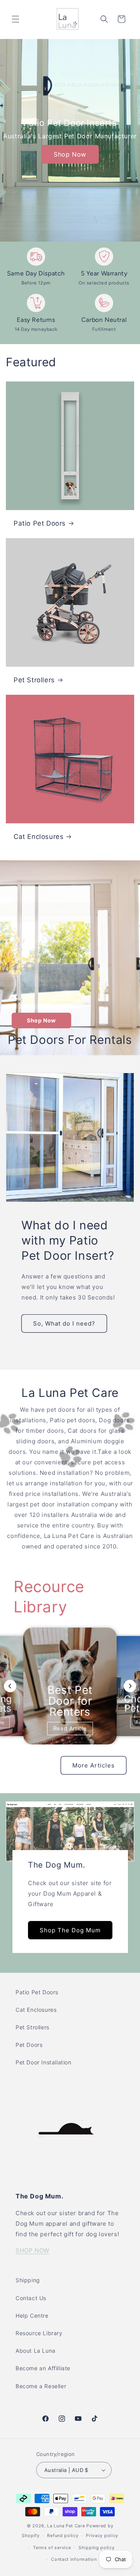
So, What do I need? (64, 1323)
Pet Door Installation (44, 2062)
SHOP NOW (32, 2250)
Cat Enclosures (38, 837)
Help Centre (32, 2316)
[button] (16, 19)
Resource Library (39, 2333)
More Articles (94, 1765)
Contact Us (31, 2298)
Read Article (70, 1728)
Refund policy (63, 2535)
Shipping (28, 2280)
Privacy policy (102, 2535)
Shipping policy (97, 2548)
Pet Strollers (34, 680)
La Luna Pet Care (66, 2526)
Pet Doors (29, 2045)
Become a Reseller (41, 2386)
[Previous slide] (10, 1686)
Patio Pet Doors (40, 523)
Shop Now (70, 154)
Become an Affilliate (43, 2368)
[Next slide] (130, 1686)
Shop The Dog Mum (70, 1930)
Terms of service (52, 2548)
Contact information (74, 2559)
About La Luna (36, 2351)
